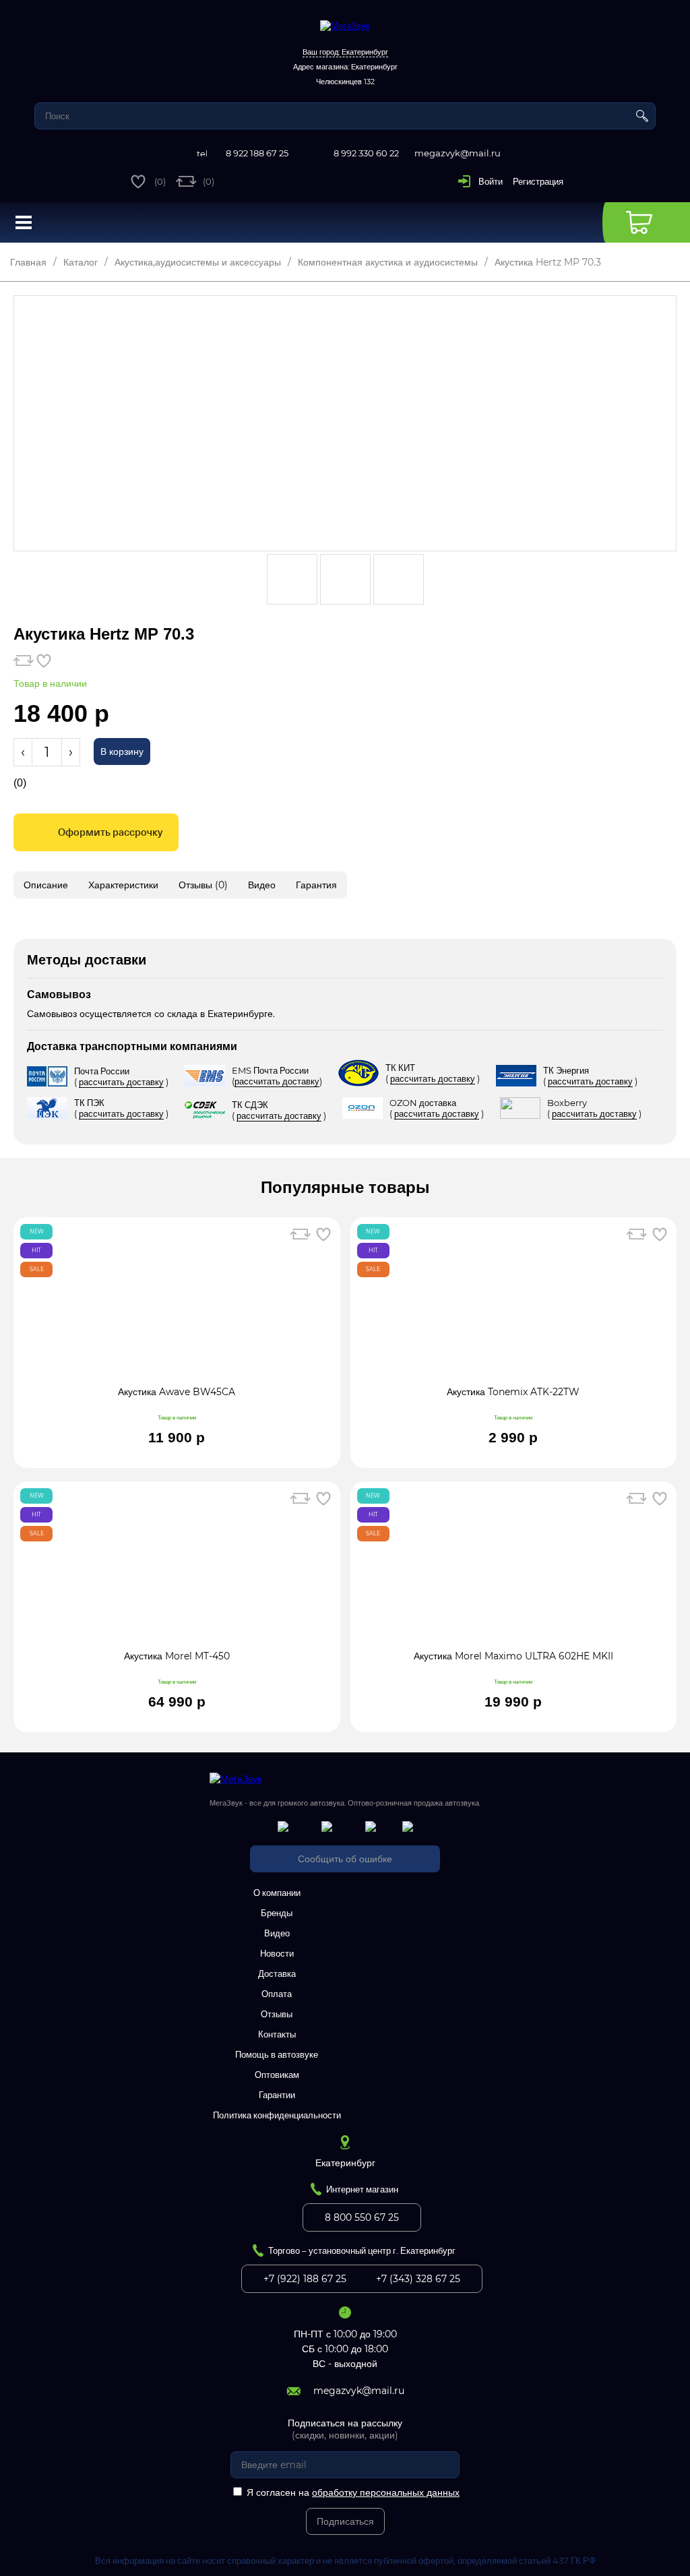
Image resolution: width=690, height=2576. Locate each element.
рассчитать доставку (121, 1082)
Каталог (81, 262)
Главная (28, 262)
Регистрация (538, 181)
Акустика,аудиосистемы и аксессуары (198, 262)
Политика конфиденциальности (277, 2115)
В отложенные (323, 1234)
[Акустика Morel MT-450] (177, 1572)
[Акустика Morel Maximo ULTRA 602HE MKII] (514, 1572)
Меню (24, 222)
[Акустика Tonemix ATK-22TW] (514, 1308)
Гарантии (277, 2095)
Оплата (277, 1994)
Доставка (277, 1973)
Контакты (277, 2034)
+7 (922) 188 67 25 (305, 2279)
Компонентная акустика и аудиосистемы (388, 262)
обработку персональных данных (386, 2492)
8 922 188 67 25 (257, 153)
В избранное (44, 661)
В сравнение (24, 661)
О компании (277, 1893)
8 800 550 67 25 (362, 2217)
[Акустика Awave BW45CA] (177, 1308)
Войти (491, 181)
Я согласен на (353, 2492)
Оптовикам (277, 2075)
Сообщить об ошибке (345, 1859)
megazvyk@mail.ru (458, 153)
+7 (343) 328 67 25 (418, 2279)
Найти (642, 116)
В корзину (122, 752)
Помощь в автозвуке (277, 2054)
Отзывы (277, 2014)
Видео (277, 1933)
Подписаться (345, 2521)
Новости (277, 1953)
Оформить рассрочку (110, 832)
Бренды (277, 1913)
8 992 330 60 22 (366, 153)
